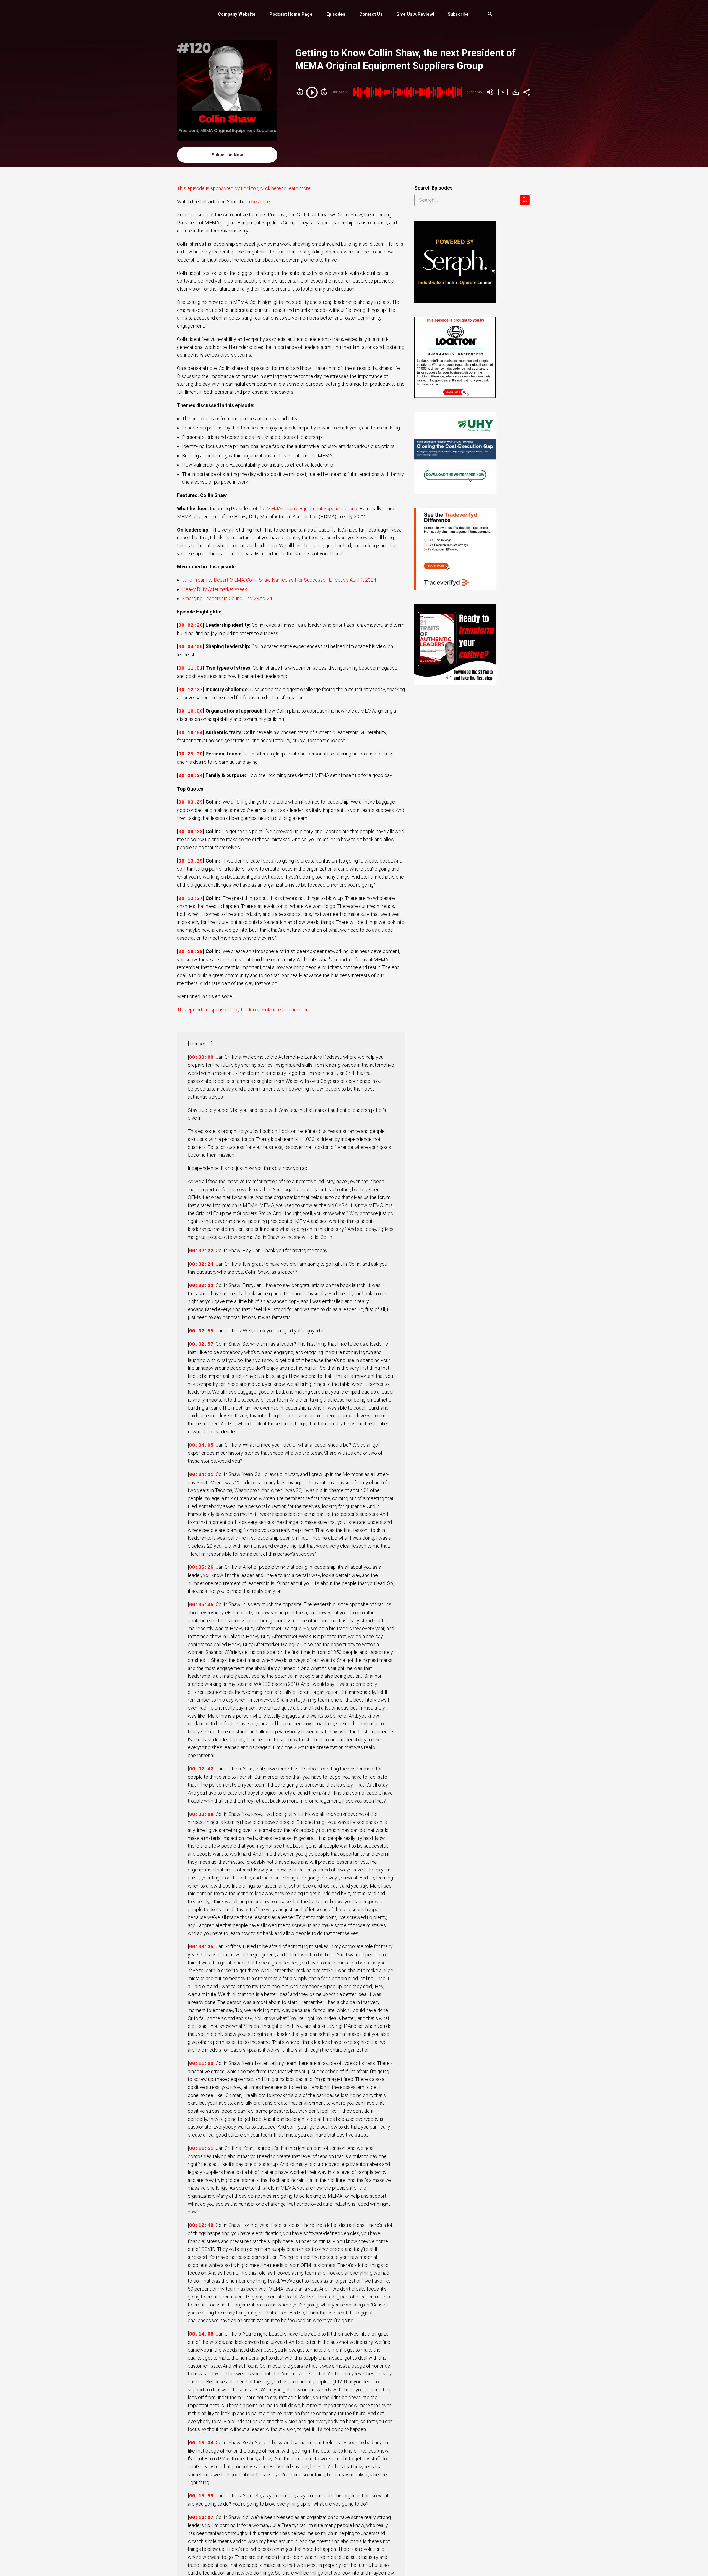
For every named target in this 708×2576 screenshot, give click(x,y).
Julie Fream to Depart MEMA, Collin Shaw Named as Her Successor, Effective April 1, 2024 (279, 580)
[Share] (526, 92)
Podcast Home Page (291, 14)
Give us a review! (415, 14)
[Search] (486, 15)
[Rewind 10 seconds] (300, 92)
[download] (516, 92)
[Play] (312, 92)
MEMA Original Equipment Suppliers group (312, 508)
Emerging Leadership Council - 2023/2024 (227, 598)
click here (260, 202)
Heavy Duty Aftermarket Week (214, 589)
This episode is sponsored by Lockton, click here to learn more (244, 188)
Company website (237, 14)
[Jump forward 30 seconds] (324, 92)
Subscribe (458, 14)
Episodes (336, 14)
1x (503, 92)
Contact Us (371, 14)
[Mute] (490, 92)
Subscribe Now (227, 155)
